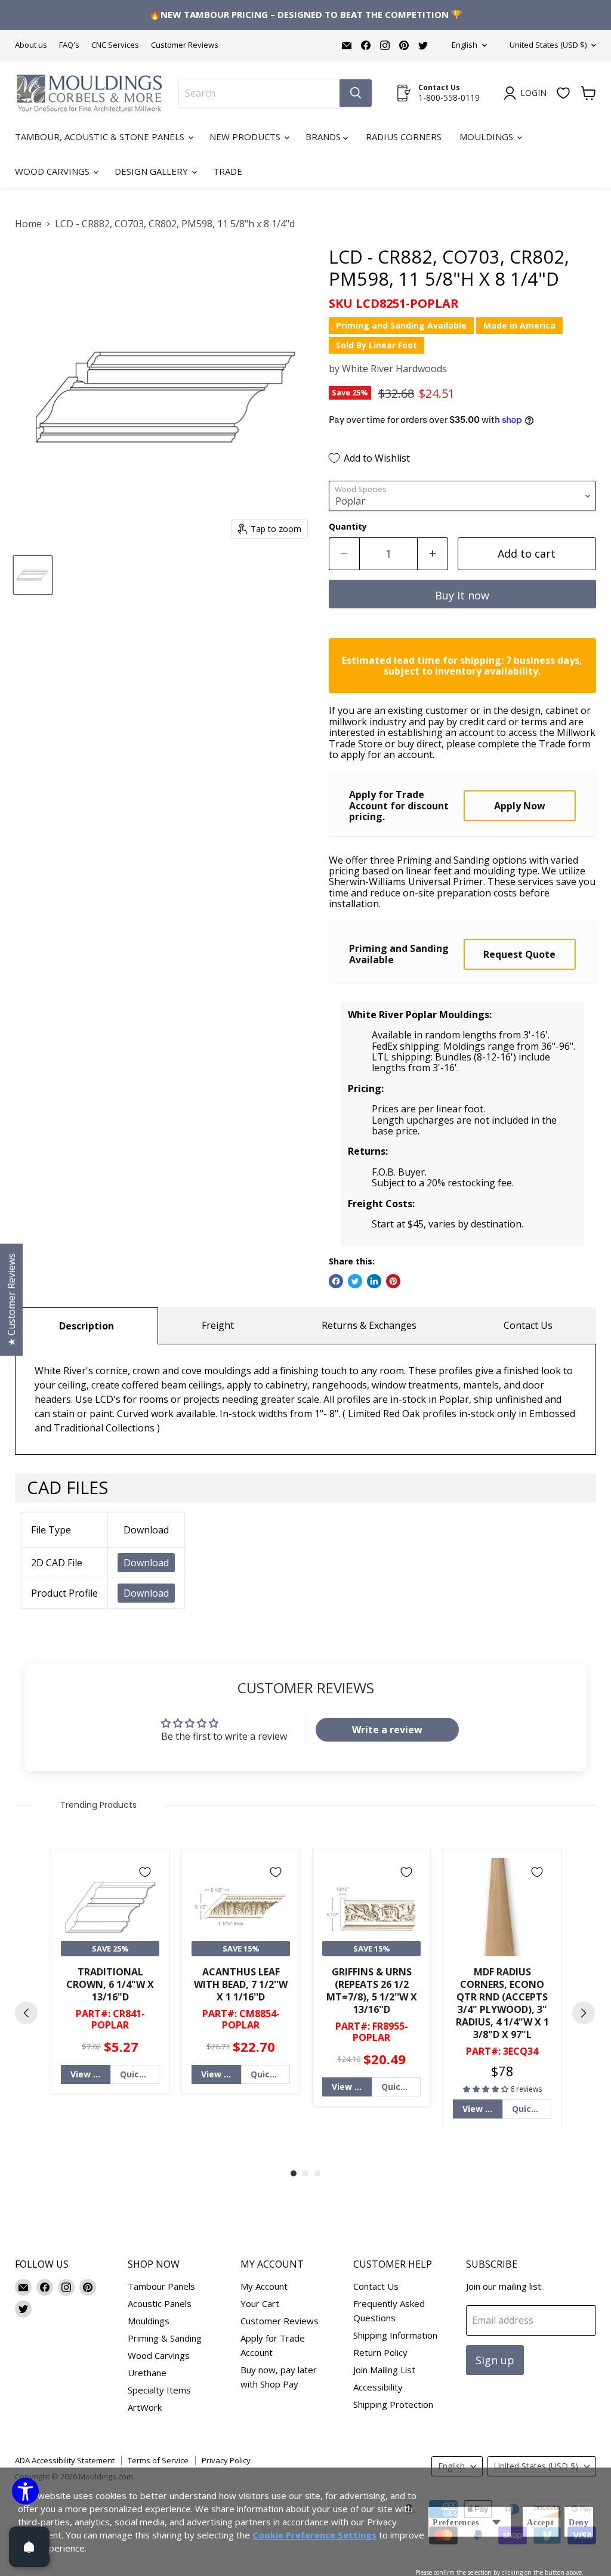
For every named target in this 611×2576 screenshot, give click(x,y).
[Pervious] (26, 2013)
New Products (246, 137)
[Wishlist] (563, 93)
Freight (218, 1325)
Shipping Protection (393, 2404)
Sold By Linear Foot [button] (377, 345)
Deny (579, 2523)
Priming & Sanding (165, 2338)
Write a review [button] (387, 1730)
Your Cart (260, 2303)
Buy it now (462, 595)
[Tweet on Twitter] (355, 1281)
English (465, 45)
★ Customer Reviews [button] (11, 1300)
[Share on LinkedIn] (374, 1281)
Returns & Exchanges (369, 1325)
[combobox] (259, 93)
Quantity (348, 527)
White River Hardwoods (394, 369)
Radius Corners (404, 137)
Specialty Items (159, 2390)
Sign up (495, 2360)
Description (87, 1326)
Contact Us (528, 1325)
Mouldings (487, 137)
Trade (228, 171)
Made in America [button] (519, 325)
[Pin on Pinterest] (393, 1281)
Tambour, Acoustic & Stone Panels (101, 137)
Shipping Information (395, 2335)
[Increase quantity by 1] (433, 554)
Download (146, 1563)
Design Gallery (152, 171)
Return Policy (380, 2352)
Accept (541, 2523)
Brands (324, 137)
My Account (264, 2286)
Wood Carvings (53, 171)
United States (548, 45)
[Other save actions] (496, 2522)
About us (31, 45)
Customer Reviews (185, 45)
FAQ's (69, 45)
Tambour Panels (161, 2286)
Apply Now (520, 806)
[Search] (356, 93)
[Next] (584, 2013)
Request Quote (519, 954)
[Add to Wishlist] (145, 1872)
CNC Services (115, 45)
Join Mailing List (384, 2370)
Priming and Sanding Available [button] (401, 325)
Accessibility (378, 2387)
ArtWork (145, 2407)
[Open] (29, 2547)
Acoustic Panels (160, 2303)
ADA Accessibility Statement (65, 2460)
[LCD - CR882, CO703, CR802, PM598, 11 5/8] (33, 575)
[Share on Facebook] (336, 1281)
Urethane (147, 2373)
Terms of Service (158, 2460)
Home (28, 224)
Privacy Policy (226, 2460)
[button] (487, 2089)
